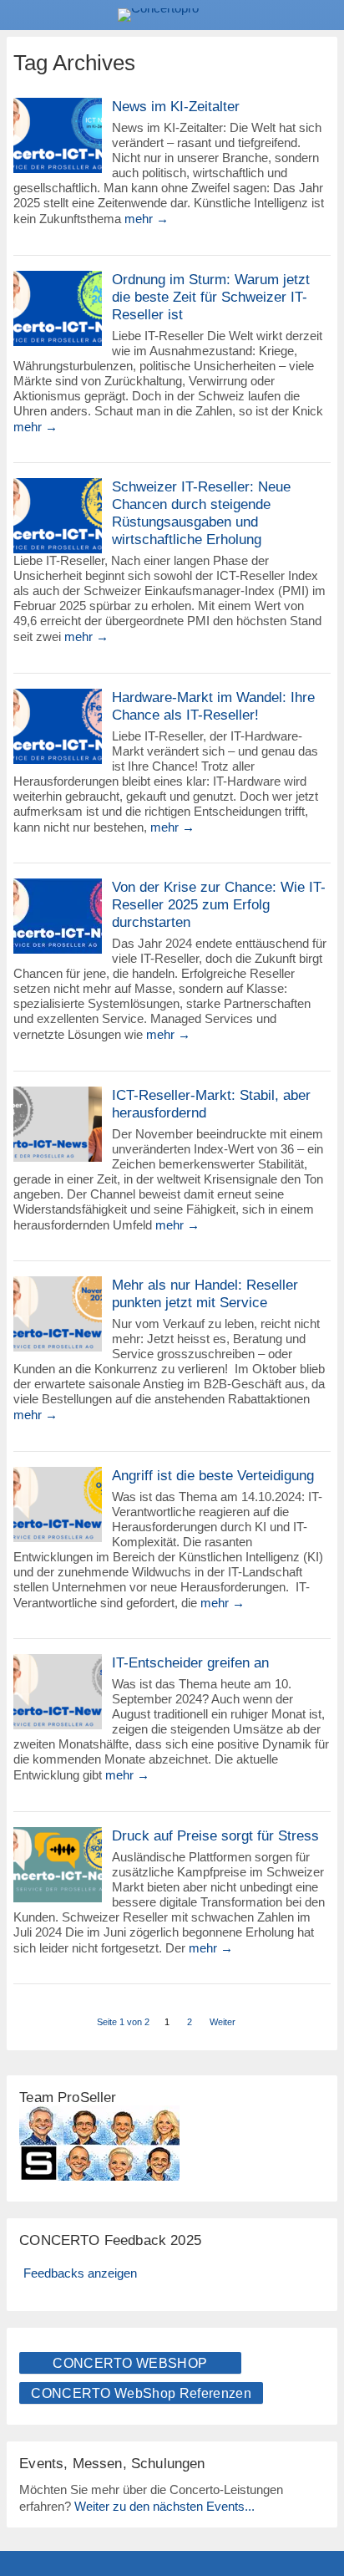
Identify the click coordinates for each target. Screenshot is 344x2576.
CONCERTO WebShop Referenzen (141, 2393)
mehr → (147, 219)
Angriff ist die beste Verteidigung (213, 1476)
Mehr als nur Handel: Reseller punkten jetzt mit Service (205, 1294)
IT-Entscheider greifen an (190, 1663)
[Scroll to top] (319, 2520)
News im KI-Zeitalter (176, 107)
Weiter (223, 2022)
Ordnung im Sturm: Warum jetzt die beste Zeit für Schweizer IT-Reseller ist (211, 297)
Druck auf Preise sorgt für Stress (215, 1836)
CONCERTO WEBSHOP (130, 2363)
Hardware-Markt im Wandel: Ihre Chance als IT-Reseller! (213, 706)
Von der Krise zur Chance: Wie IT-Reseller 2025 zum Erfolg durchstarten (219, 905)
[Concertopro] (172, 15)
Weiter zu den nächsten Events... (164, 2506)
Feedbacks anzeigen (80, 2273)
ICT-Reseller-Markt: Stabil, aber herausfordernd (211, 1104)
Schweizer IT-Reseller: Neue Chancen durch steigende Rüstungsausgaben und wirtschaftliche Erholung (201, 513)
